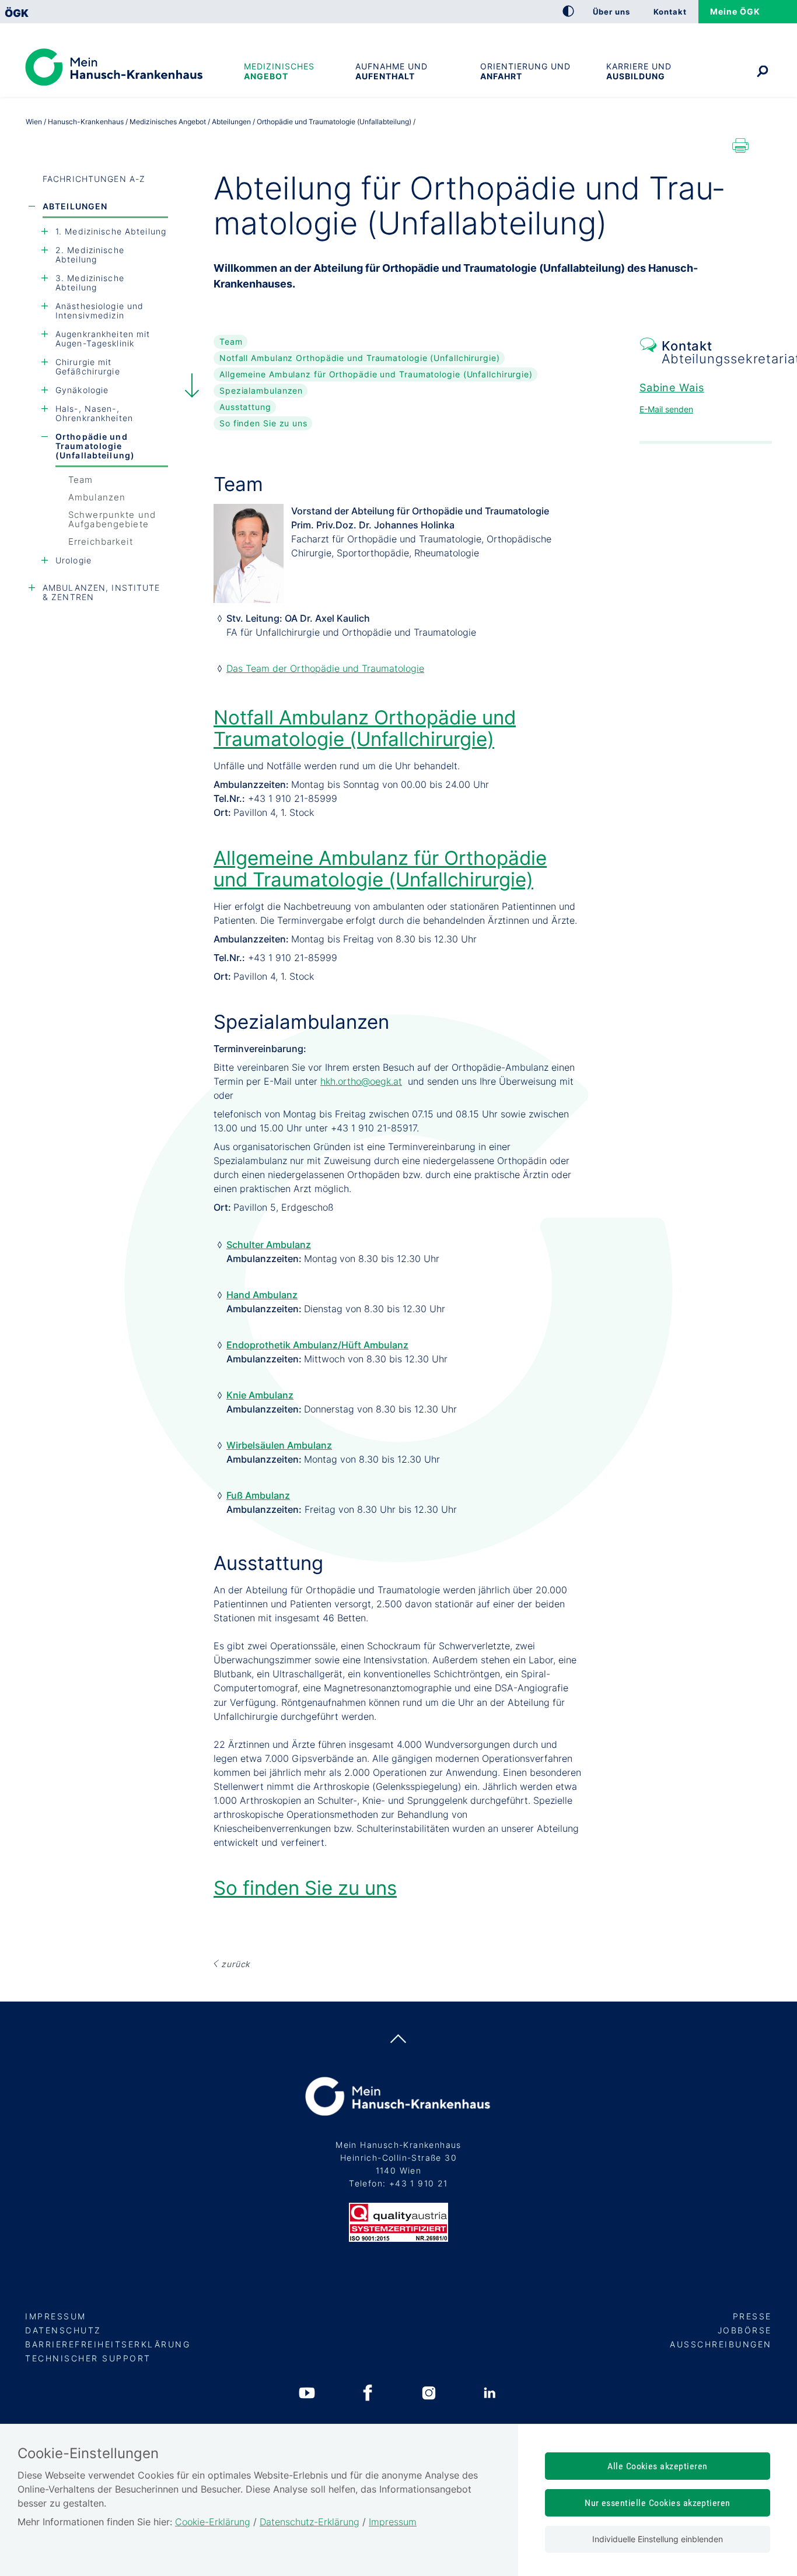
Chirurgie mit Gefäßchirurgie (88, 367)
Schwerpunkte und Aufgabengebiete (112, 519)
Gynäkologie (82, 390)
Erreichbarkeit (101, 542)
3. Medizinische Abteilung (90, 283)
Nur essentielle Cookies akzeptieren (658, 2503)
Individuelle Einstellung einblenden (658, 2539)
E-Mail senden (666, 409)
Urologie (74, 560)
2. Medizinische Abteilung (90, 255)
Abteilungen (75, 206)
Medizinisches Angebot (279, 71)
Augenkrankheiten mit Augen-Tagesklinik (103, 339)
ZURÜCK (236, 1964)
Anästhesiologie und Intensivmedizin (99, 311)
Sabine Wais (672, 388)
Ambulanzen (97, 497)
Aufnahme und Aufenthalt (391, 71)
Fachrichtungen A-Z (94, 179)
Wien (34, 122)
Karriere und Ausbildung (639, 71)
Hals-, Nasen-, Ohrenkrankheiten (94, 413)
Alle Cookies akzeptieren (658, 2466)
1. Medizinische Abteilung (111, 231)
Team (81, 480)
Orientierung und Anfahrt (525, 71)
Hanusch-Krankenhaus (86, 122)
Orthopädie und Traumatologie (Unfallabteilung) (95, 446)
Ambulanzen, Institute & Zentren (102, 592)
